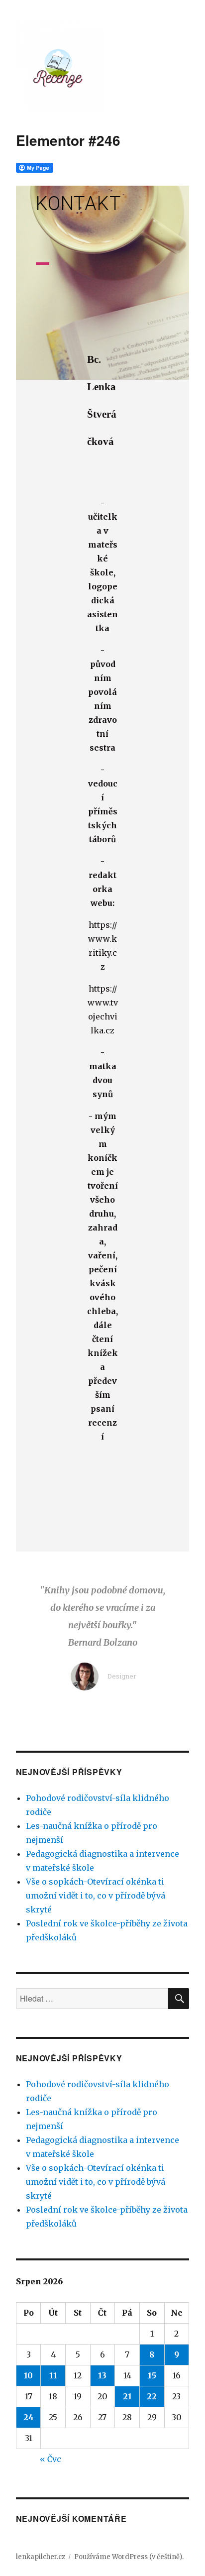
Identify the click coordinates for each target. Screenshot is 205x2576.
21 (127, 2396)
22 (152, 2396)
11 (53, 2375)
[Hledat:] (92, 1999)
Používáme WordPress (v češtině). (129, 2557)
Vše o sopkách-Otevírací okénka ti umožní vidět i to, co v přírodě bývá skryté (96, 1896)
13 (102, 2375)
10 (28, 2375)
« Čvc (51, 2459)
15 (152, 2375)
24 (29, 2417)
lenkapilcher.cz (41, 2557)
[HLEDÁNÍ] (179, 1999)
